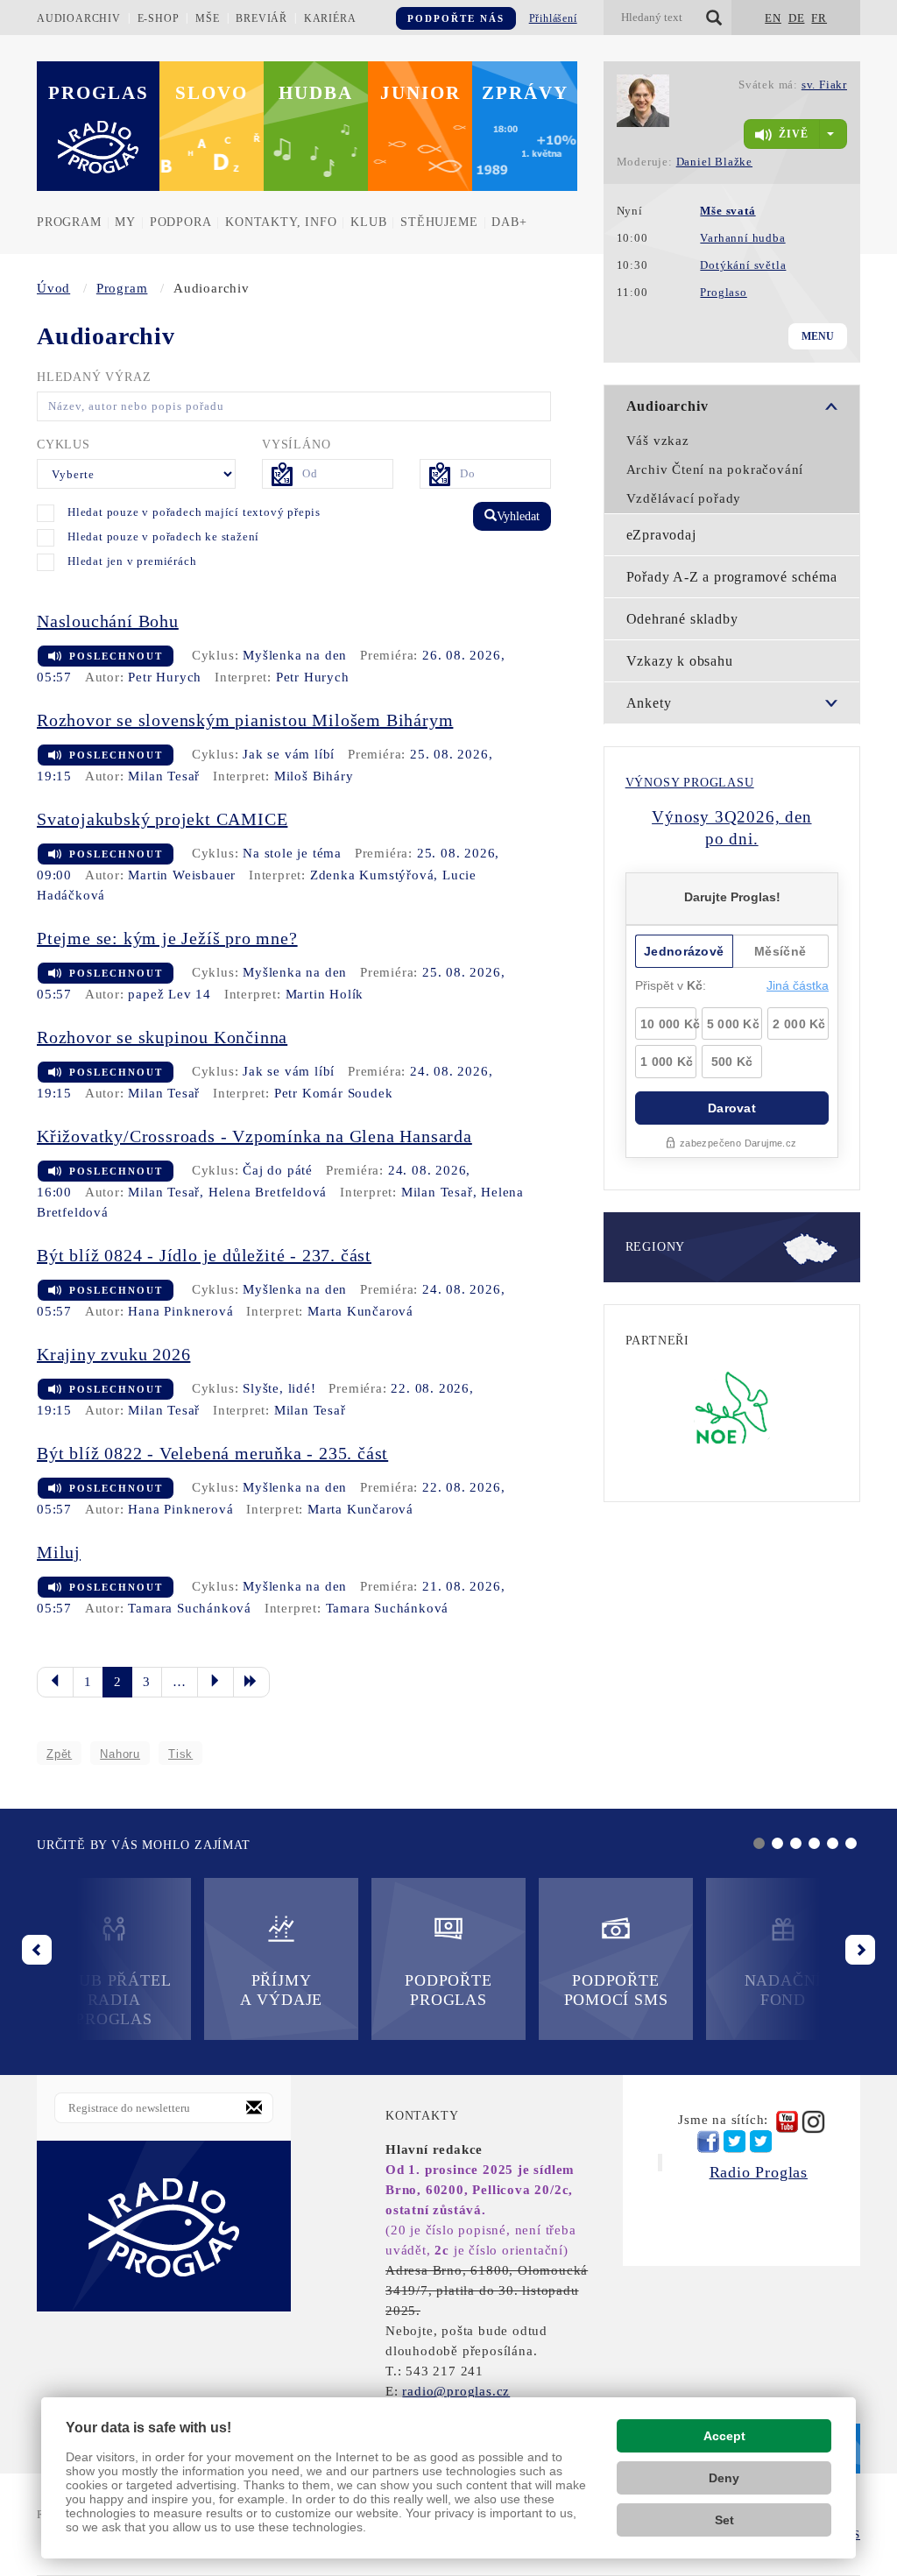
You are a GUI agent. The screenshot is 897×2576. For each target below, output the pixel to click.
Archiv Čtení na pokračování (715, 469)
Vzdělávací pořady (684, 498)
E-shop (159, 18)
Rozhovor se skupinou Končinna (162, 1037)
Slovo (212, 93)
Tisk (180, 1754)
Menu (818, 336)
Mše (207, 18)
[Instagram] (813, 2122)
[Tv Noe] (732, 1407)
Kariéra (330, 18)
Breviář (261, 18)
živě (794, 134)
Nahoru (120, 1754)
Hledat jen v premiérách (132, 561)
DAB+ (509, 222)
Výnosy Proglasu (690, 783)
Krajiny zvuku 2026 (113, 1354)
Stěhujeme (439, 222)
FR (819, 18)
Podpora (181, 222)
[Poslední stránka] (251, 1682)
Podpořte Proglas (448, 1990)
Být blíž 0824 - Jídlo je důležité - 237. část (204, 1255)
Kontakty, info (281, 222)
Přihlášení (553, 18)
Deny (724, 2478)
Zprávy (525, 93)
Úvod (53, 288)
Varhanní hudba (742, 238)
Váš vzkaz (658, 441)
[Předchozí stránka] (55, 1682)
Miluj (59, 1552)
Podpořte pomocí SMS (616, 1990)
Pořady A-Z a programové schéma (732, 577)
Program (69, 222)
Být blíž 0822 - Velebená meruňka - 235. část (212, 1453)
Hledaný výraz (94, 377)
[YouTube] (787, 2122)
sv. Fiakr (824, 85)
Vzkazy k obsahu (680, 661)
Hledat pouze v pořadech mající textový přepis (194, 512)
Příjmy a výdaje (281, 1990)
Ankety (649, 703)
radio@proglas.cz (456, 2391)
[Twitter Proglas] (735, 2142)
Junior (420, 93)
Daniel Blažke (714, 162)
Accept (724, 2436)
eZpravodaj (661, 535)
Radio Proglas (759, 2172)
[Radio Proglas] (164, 2226)
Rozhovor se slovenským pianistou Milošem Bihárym (245, 720)
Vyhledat (518, 516)
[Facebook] (708, 2142)
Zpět (59, 1754)
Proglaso (723, 292)
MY (125, 222)
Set (724, 2520)
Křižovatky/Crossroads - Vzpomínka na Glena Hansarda (254, 1136)
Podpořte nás (456, 18)
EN (773, 18)
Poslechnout (116, 656)
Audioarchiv (79, 18)
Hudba (316, 93)
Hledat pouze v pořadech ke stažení (163, 536)
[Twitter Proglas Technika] (761, 2142)
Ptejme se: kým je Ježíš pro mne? (167, 938)
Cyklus (64, 445)
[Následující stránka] (215, 1682)
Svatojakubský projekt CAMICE (162, 819)
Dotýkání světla (743, 265)
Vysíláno (296, 445)
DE (797, 18)
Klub (368, 222)
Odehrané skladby (682, 619)
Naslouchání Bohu (108, 621)
